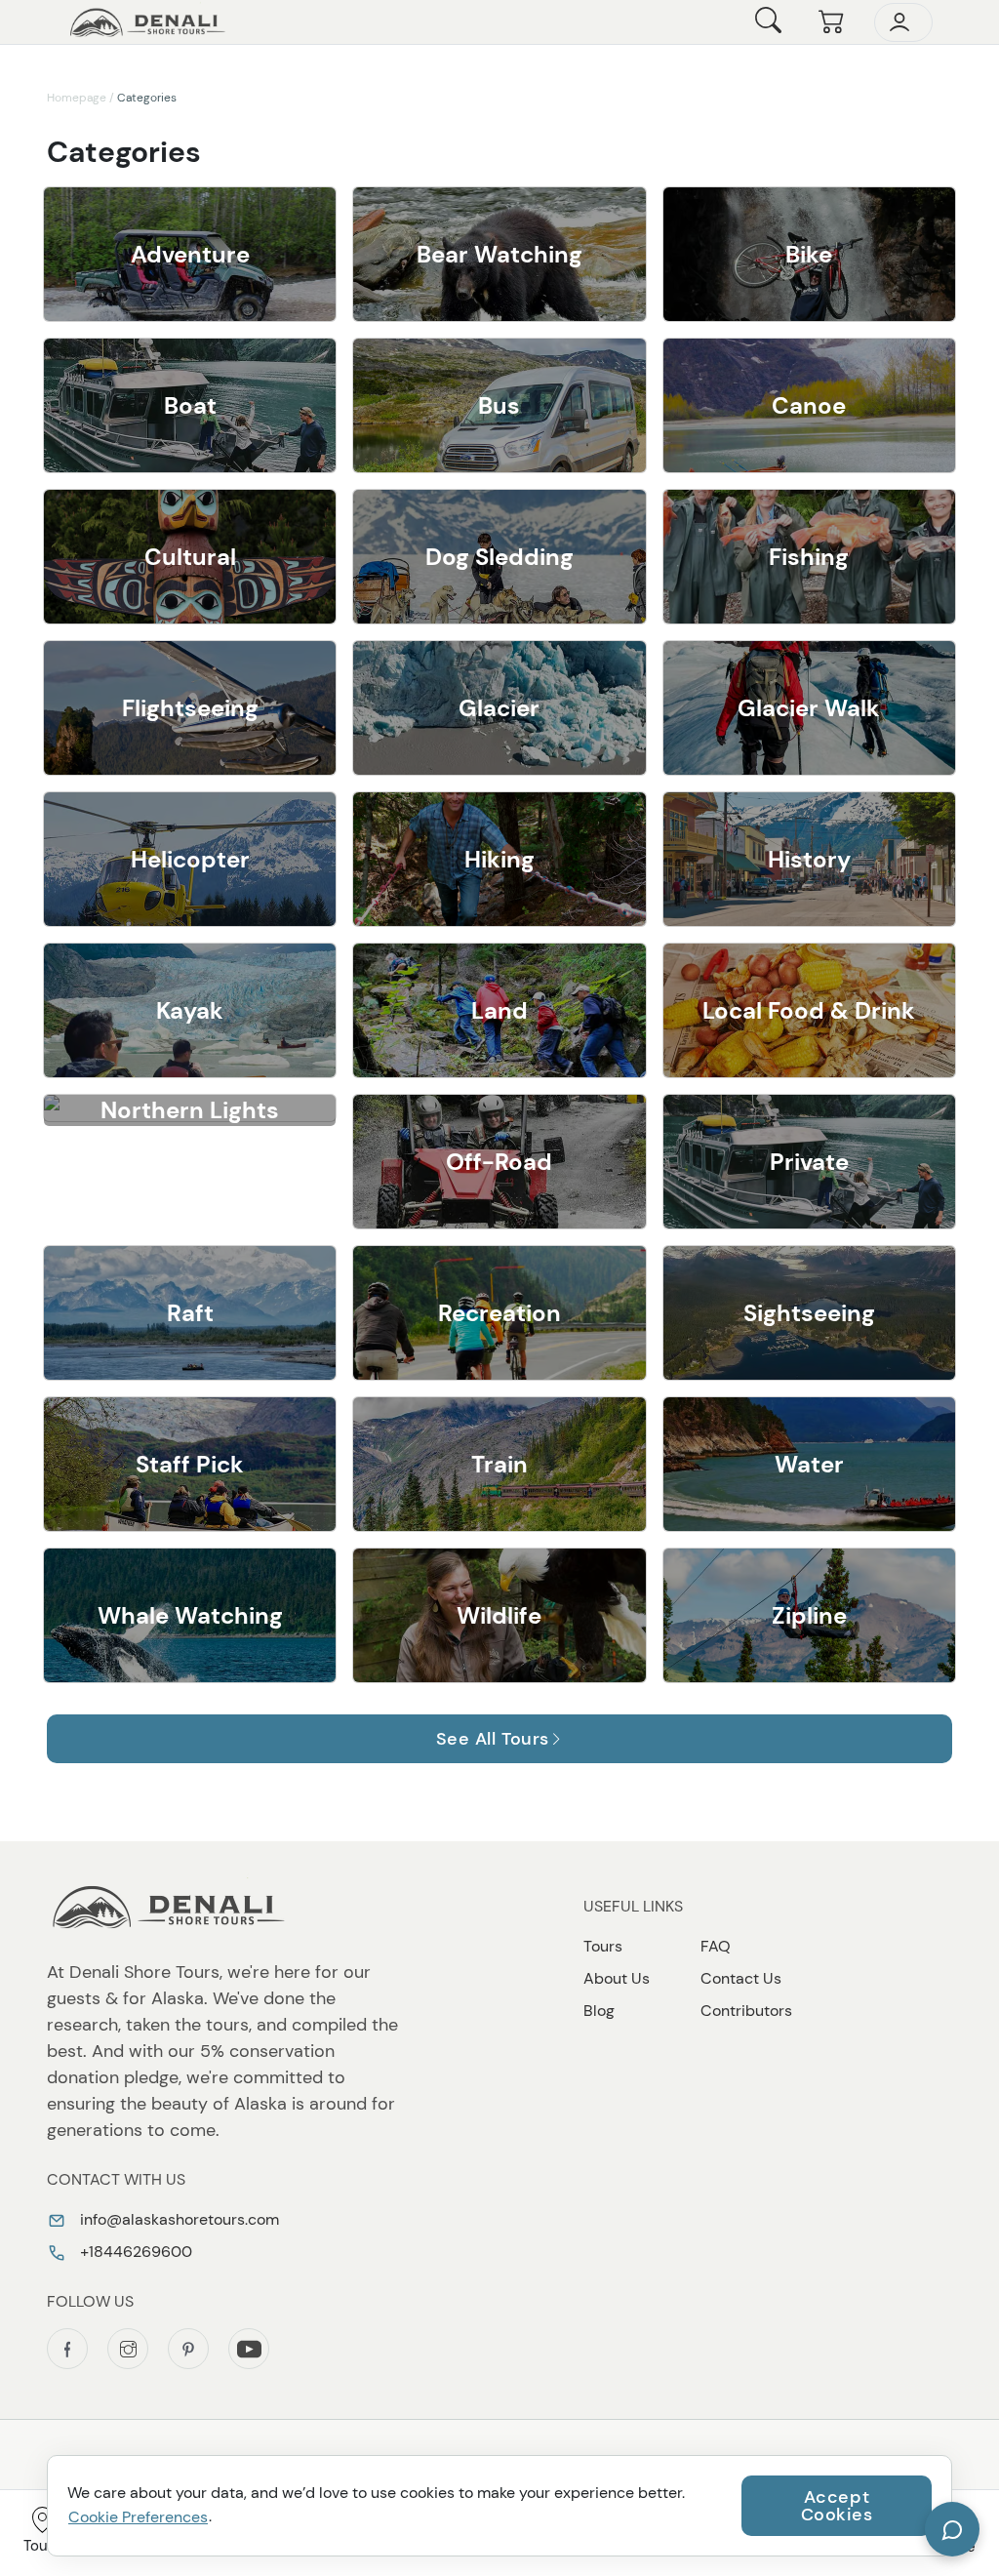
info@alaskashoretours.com (178, 2219)
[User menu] (903, 22)
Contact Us (741, 1978)
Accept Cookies (837, 2506)
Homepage (77, 98)
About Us (617, 1978)
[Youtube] (249, 2349)
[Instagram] (128, 2349)
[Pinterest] (188, 2349)
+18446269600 (134, 2252)
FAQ (716, 1946)
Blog (599, 2011)
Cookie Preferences (138, 2517)
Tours (603, 1946)
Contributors (746, 2011)
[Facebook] (67, 2349)
